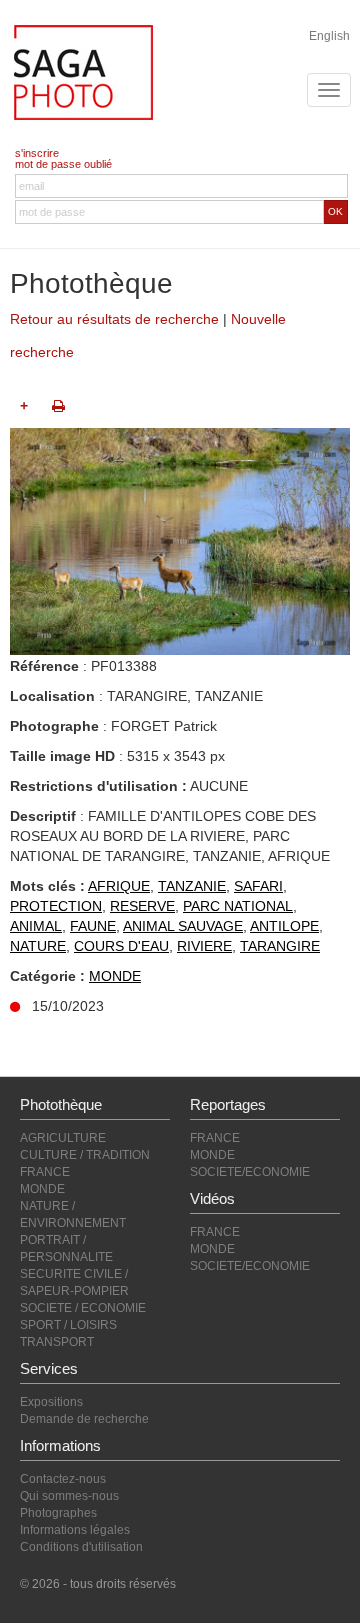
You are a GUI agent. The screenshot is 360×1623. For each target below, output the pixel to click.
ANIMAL (36, 926)
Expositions (51, 1402)
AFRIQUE (119, 886)
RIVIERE (204, 946)
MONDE (115, 976)
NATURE (38, 946)
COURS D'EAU (121, 946)
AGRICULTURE (63, 1138)
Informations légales (75, 1530)
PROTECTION (56, 906)
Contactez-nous (63, 1479)
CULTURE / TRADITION (85, 1155)
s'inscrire (37, 153)
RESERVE (142, 906)
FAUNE (93, 926)
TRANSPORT (57, 1342)
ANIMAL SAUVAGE (183, 926)
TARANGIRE (280, 946)
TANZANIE (192, 886)
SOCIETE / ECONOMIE (83, 1308)
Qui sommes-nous (69, 1496)
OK (335, 211)
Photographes (58, 1513)
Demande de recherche (84, 1419)
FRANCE (45, 1172)
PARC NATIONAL (238, 906)
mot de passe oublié (63, 164)
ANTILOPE (284, 926)
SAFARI (258, 886)
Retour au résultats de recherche (114, 319)
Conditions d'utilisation (81, 1547)
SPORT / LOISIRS (68, 1325)
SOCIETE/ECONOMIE (250, 1172)
